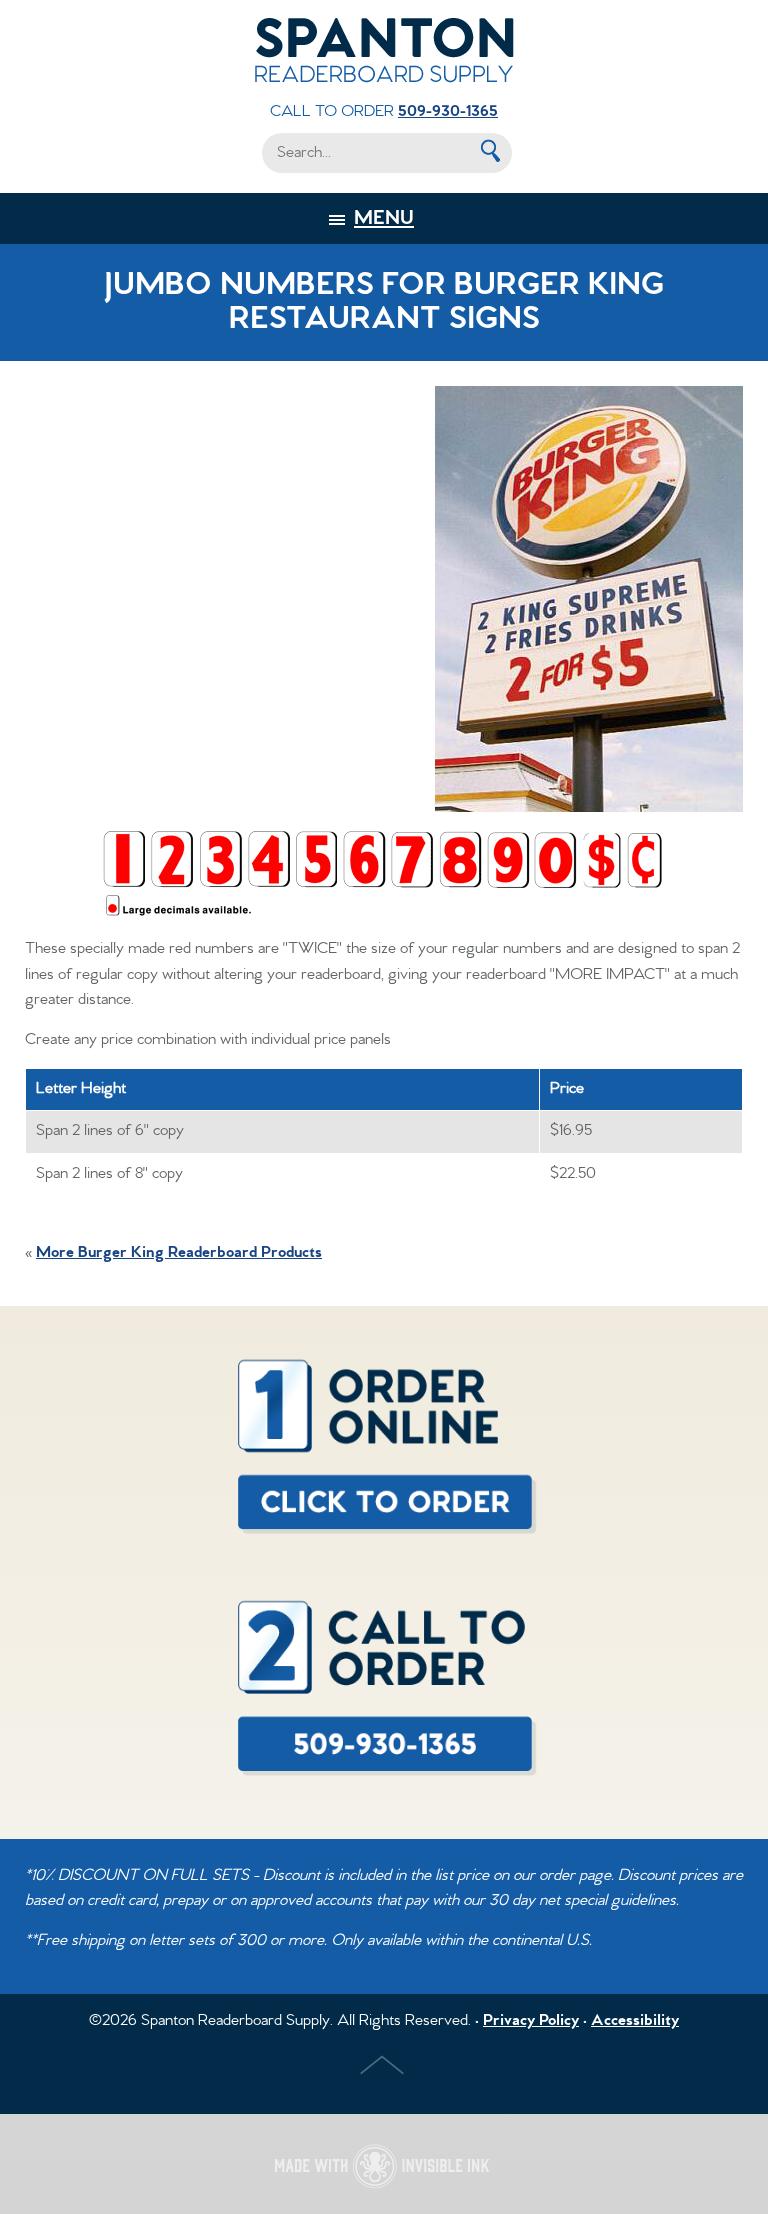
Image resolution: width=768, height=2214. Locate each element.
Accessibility (635, 2021)
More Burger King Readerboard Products (179, 1253)
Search (489, 151)
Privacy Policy (531, 2021)
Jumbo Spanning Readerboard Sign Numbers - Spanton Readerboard (384, 50)
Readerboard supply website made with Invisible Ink (384, 2164)
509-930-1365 (448, 112)
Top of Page (384, 2067)
